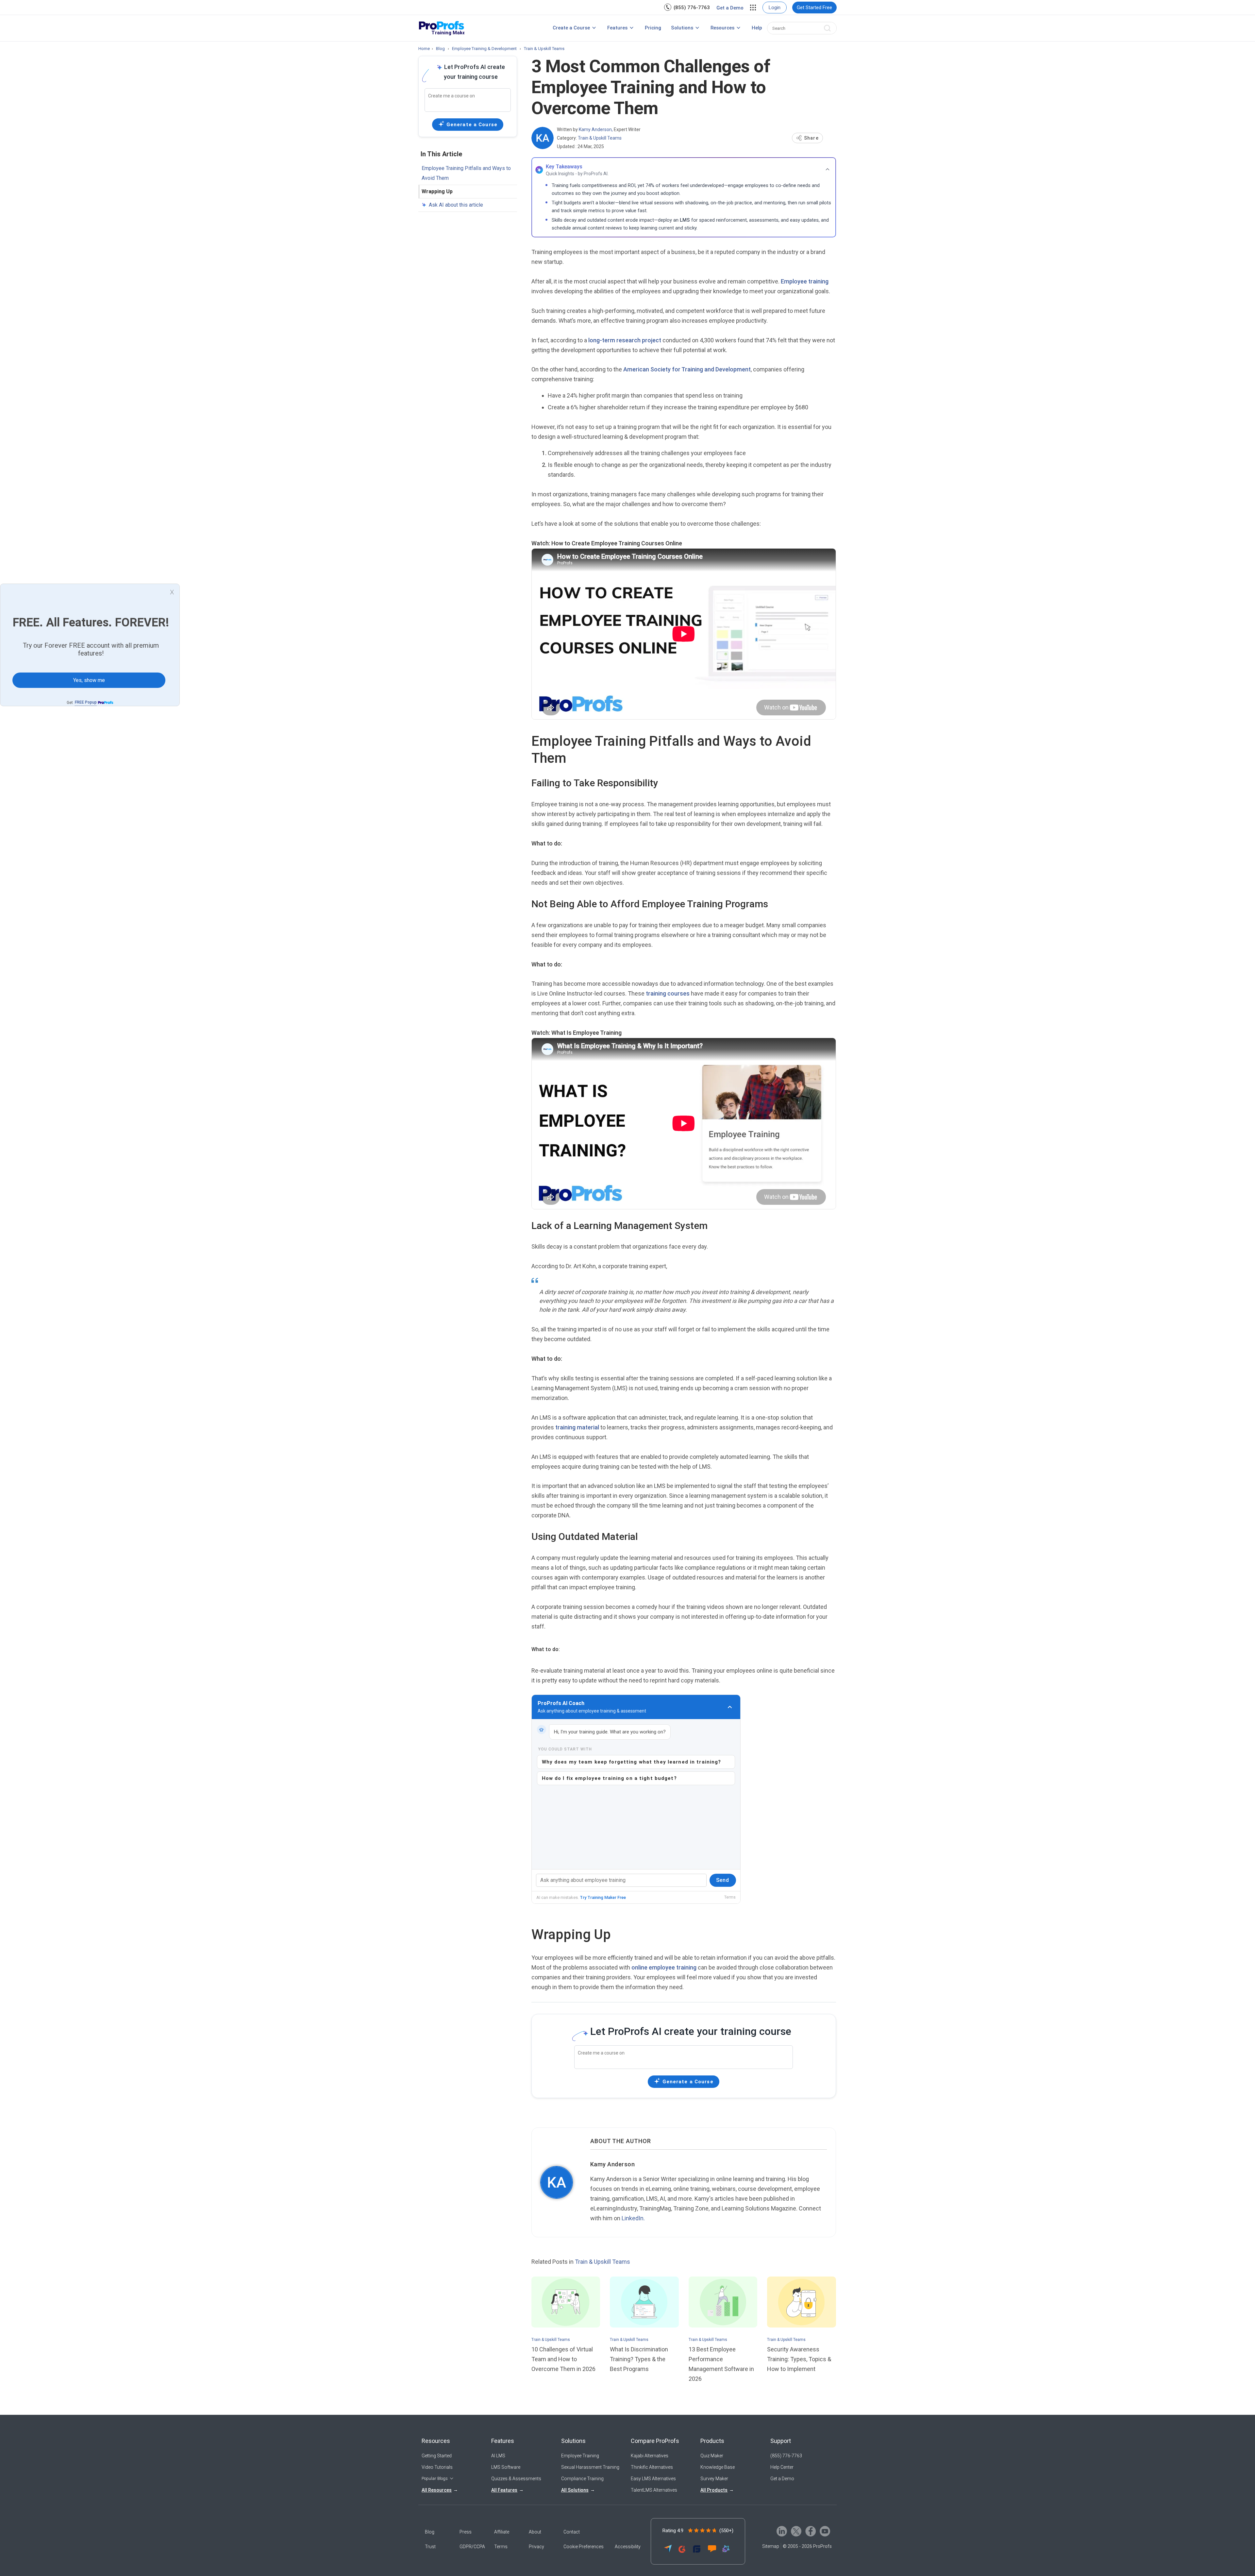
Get (82, 702)
